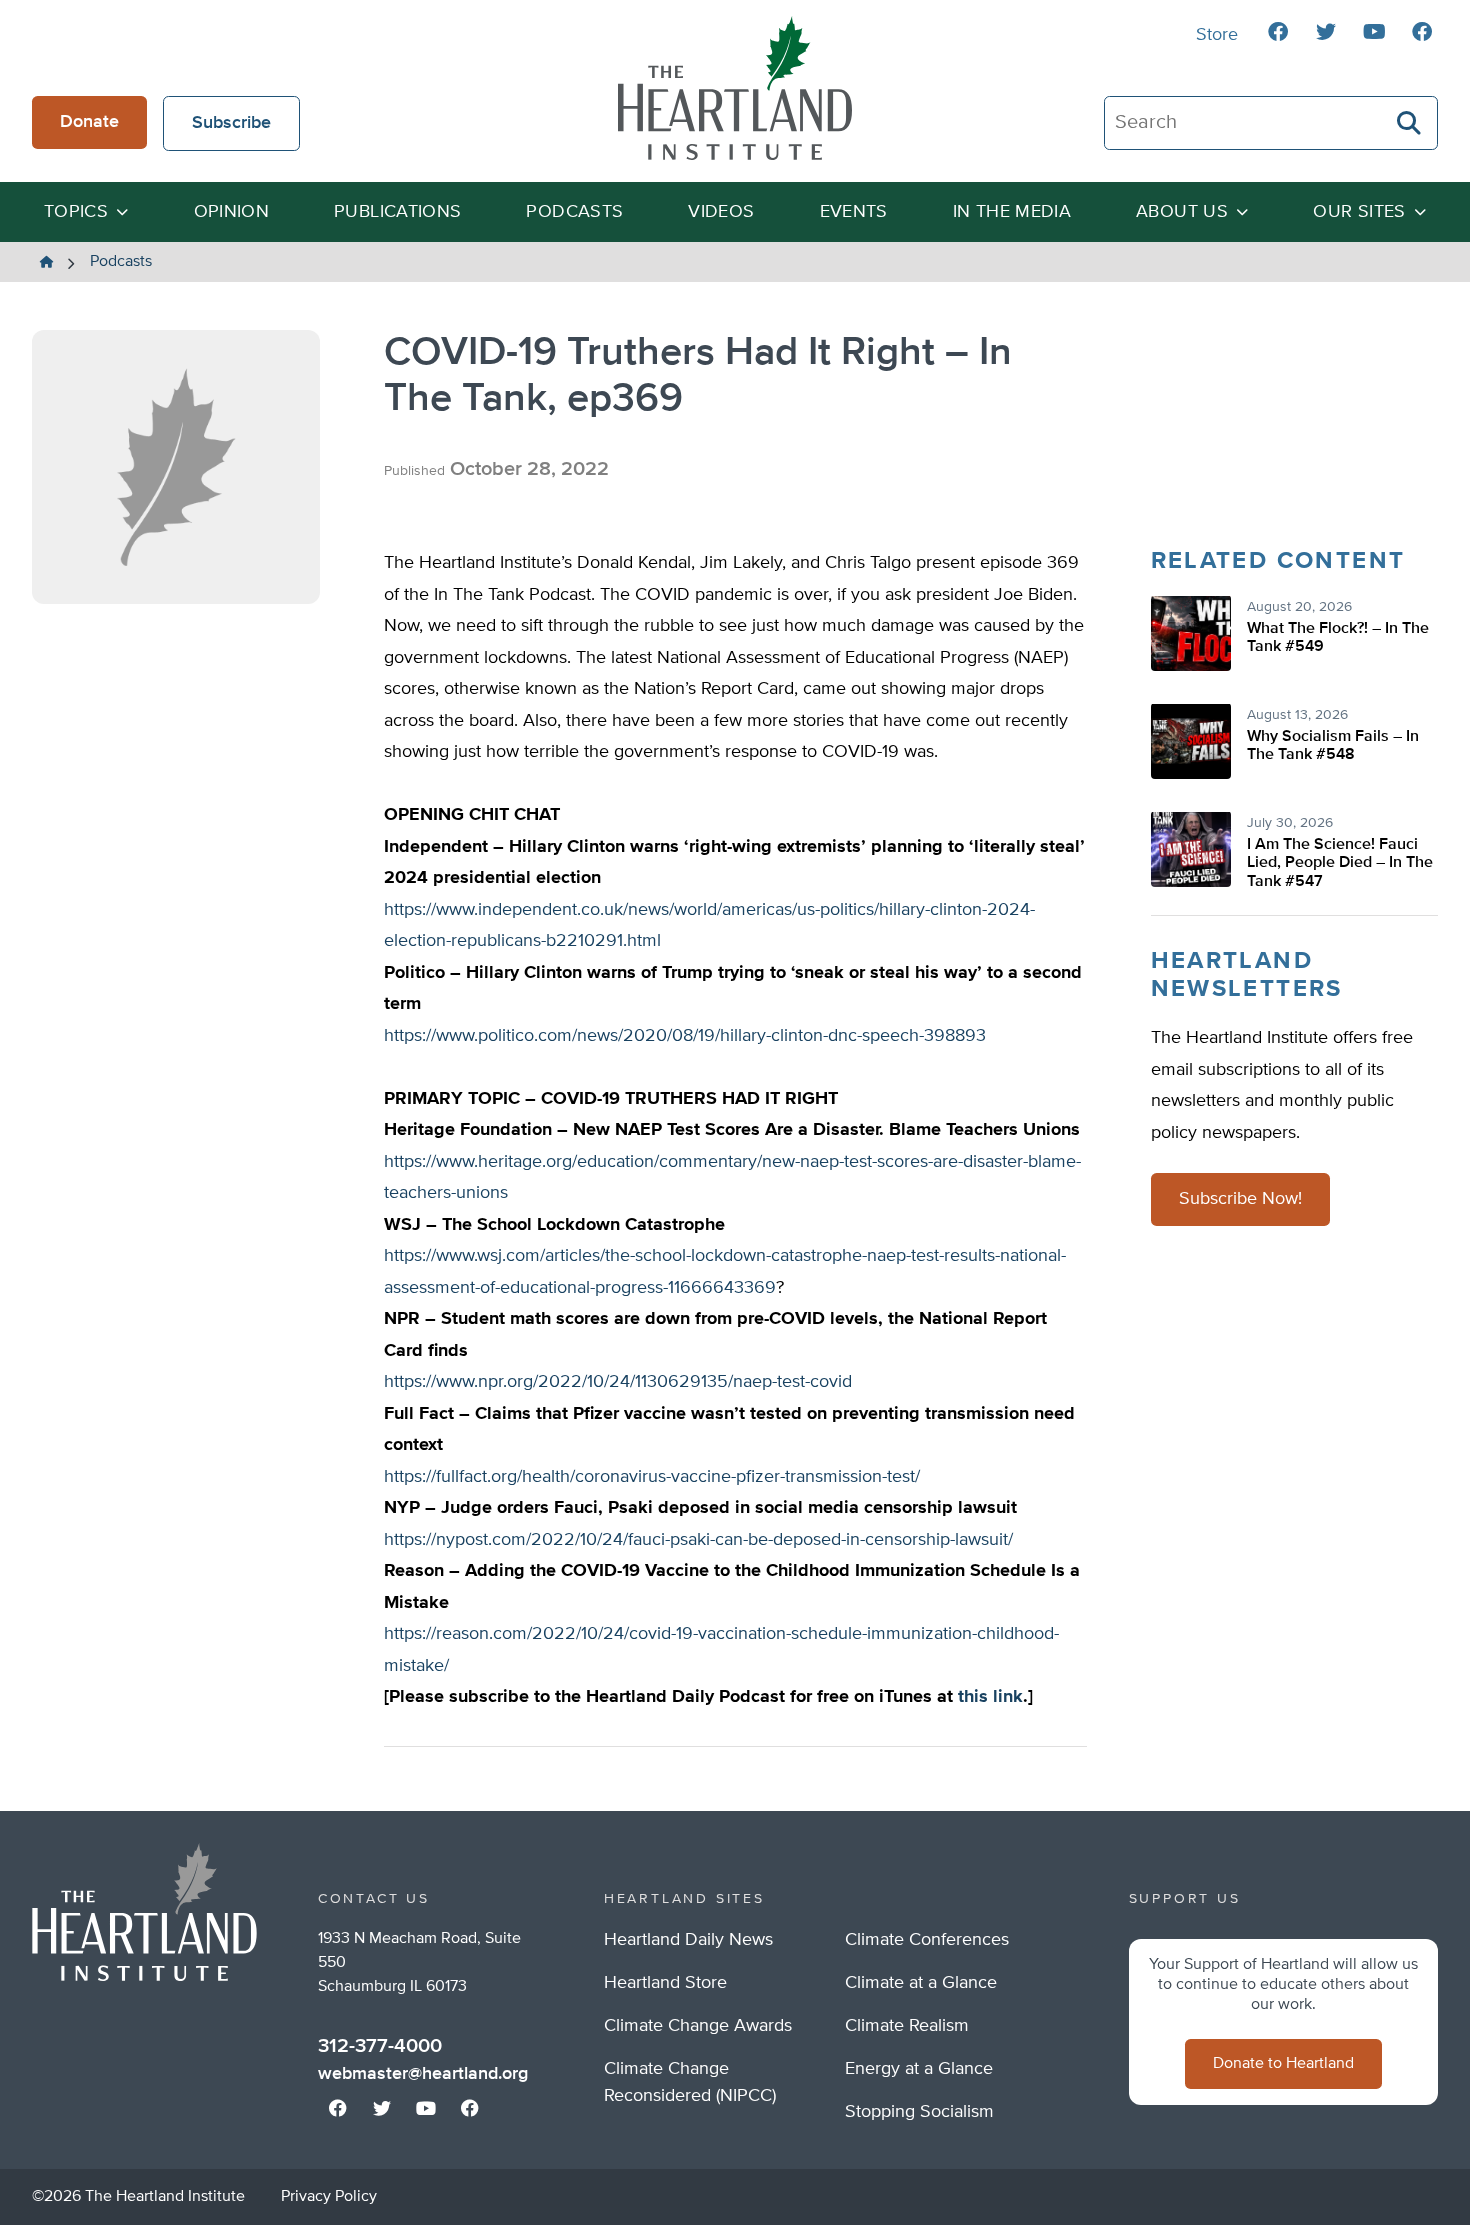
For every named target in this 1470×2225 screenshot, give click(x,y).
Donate (89, 122)
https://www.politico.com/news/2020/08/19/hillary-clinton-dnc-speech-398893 (685, 1036)
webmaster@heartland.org (423, 2074)
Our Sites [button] (1359, 212)
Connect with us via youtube (1374, 32)
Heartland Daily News (688, 1940)
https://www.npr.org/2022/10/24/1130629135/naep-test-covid (618, 1382)
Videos (721, 212)
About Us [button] (1182, 212)
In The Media (1012, 212)
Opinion (232, 212)
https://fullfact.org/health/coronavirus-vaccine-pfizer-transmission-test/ (652, 1477)
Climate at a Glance (921, 1983)
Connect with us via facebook (1278, 32)
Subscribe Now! (1240, 1200)
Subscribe (231, 123)
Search (1410, 123)
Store (1217, 35)
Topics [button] (76, 212)
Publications (397, 212)
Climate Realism (907, 2026)
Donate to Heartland (1283, 2064)
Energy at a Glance (919, 2069)
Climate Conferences (927, 1940)
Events (854, 212)
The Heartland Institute (735, 88)
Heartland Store (665, 1983)
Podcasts (574, 212)
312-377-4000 (380, 2046)
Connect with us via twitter (1326, 32)
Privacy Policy (329, 2197)
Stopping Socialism (919, 2112)
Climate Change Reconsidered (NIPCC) (690, 2082)
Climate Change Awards (698, 2026)
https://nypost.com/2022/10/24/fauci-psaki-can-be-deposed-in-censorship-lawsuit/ (698, 1540)
